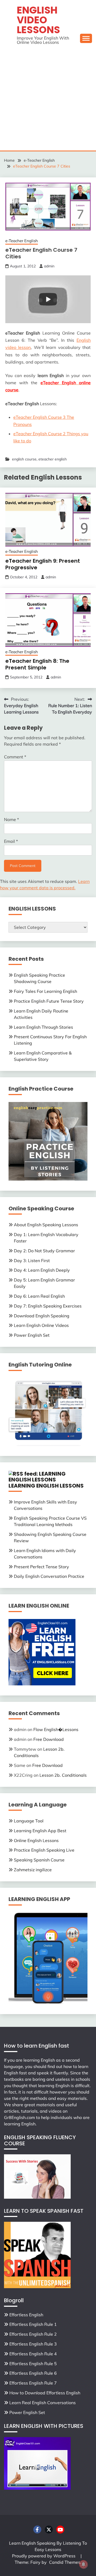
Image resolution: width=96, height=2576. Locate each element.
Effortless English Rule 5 (33, 2364)
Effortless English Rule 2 (33, 2334)
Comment (15, 757)
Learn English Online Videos (41, 1325)
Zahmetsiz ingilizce (33, 1870)
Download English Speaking (42, 1316)
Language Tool (29, 1821)
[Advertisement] (48, 100)
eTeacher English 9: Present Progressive (43, 564)
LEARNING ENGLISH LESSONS (46, 1486)
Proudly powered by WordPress (44, 2556)
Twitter (49, 2530)
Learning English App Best (40, 1831)
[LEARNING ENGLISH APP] (48, 2002)
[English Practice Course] (48, 1179)
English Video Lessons (38, 20)
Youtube (60, 2530)
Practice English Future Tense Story (49, 1001)
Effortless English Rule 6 (33, 2373)
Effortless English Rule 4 (33, 2354)
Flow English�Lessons (56, 1729)
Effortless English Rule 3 (33, 2344)
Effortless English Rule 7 (33, 2383)
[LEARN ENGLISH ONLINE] (42, 1684)
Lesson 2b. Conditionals (63, 1775)
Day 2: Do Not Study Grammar (44, 1251)
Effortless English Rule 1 (33, 2324)
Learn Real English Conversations (43, 2403)
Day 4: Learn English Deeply (42, 1270)
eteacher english (53, 459)
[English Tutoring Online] (48, 1444)
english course (24, 459)
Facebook (37, 2530)
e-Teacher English (22, 241)
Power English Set (32, 1335)
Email (11, 841)
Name (11, 819)
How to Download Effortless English (45, 2393)
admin (49, 266)
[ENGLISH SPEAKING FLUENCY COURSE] (37, 2197)
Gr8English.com (19, 2117)
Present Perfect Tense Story (41, 1567)
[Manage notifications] (83, 2564)
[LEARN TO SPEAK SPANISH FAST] (37, 2287)
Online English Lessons (36, 1840)
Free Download (49, 1739)
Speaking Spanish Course (39, 1860)
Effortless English (26, 2315)
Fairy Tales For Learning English (45, 991)
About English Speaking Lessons (46, 1225)
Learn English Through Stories (43, 1027)
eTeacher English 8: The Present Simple (37, 664)
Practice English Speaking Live (44, 1850)
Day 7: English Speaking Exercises (48, 1306)
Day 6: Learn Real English (39, 1296)
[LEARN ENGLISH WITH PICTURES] (37, 2488)
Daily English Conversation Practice (49, 1576)
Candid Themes (65, 2562)
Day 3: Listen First (32, 1261)
